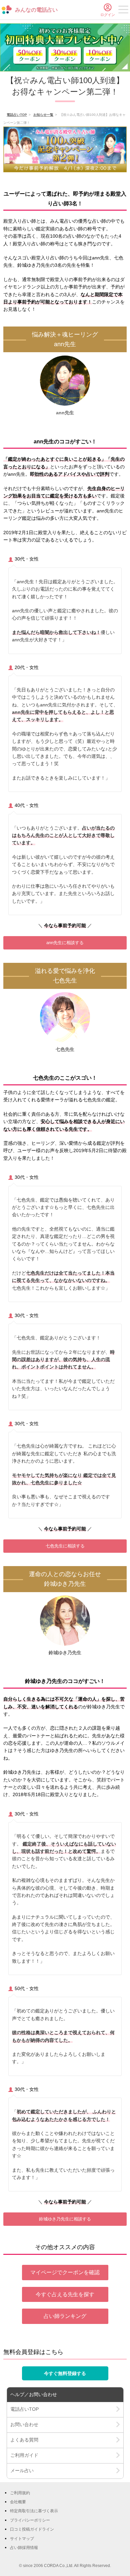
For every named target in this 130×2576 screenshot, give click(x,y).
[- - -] (123, 11)
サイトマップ (22, 2539)
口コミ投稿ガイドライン (32, 2529)
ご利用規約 (20, 2493)
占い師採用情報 (24, 2548)
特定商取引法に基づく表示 (34, 2511)
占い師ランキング (65, 2316)
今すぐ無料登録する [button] (65, 2373)
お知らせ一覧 (43, 115)
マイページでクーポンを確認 (65, 2272)
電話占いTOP (17, 115)
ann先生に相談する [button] (65, 943)
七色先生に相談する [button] (65, 1546)
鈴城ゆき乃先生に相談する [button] (65, 2219)
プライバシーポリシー (30, 2520)
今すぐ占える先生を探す (65, 2294)
